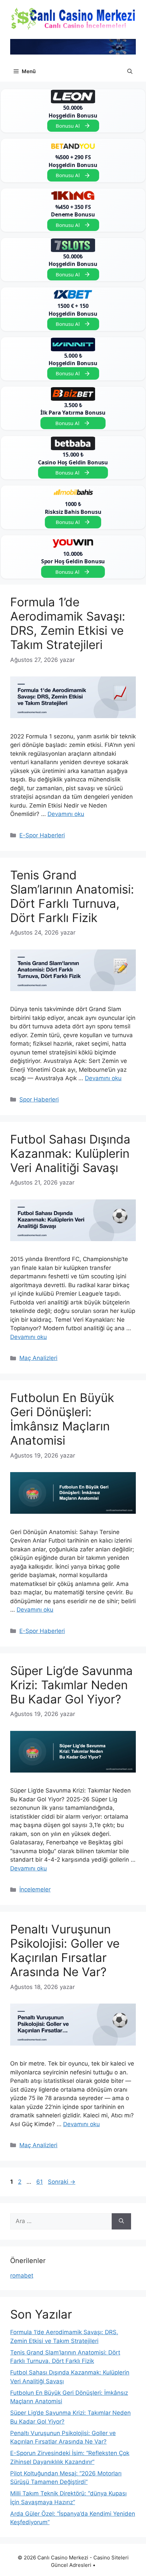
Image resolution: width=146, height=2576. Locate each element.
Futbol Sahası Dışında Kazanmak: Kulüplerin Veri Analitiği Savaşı (70, 1153)
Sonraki (62, 2182)
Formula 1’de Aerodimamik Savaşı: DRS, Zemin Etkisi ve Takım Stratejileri (68, 623)
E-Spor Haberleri (42, 835)
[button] (130, 71)
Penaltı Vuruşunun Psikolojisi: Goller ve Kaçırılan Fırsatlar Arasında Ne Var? (65, 1950)
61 (40, 2182)
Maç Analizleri (38, 1358)
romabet (22, 2276)
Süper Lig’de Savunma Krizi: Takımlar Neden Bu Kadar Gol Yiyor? (71, 1685)
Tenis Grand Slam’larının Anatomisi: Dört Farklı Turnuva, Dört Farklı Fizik (72, 896)
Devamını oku (66, 814)
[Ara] (121, 2221)
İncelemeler (35, 1889)
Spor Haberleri (39, 1099)
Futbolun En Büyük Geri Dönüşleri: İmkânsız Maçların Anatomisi (62, 1419)
